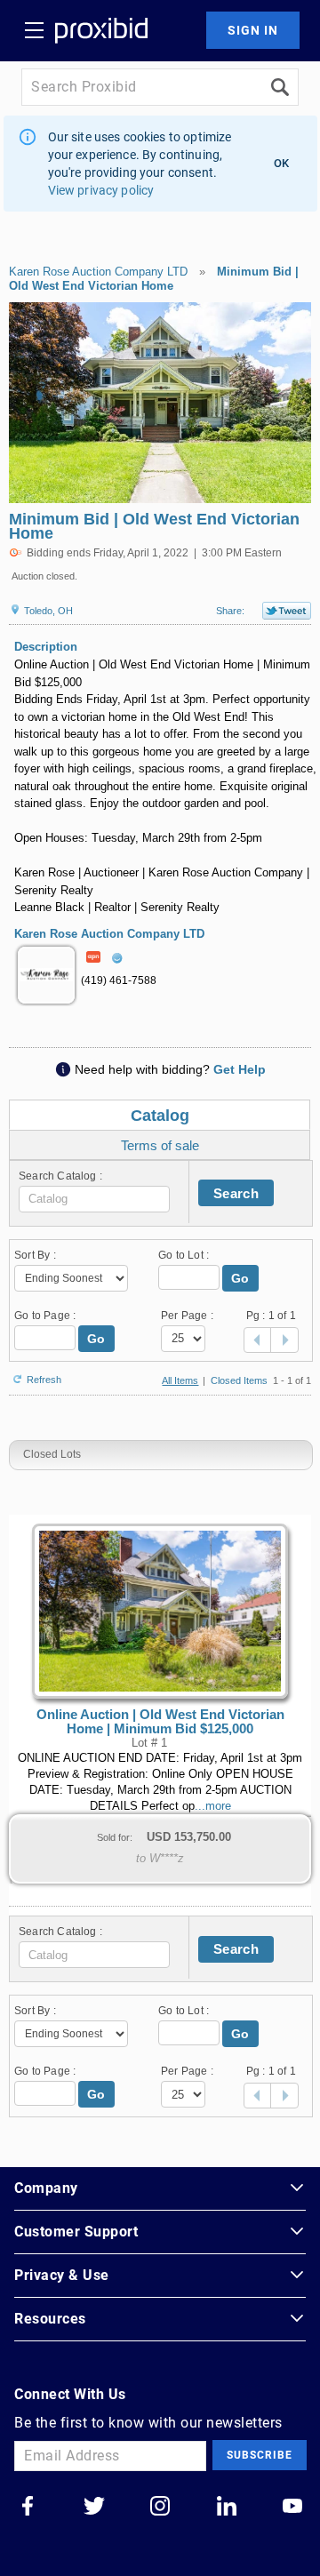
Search (236, 1193)
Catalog (160, 1116)
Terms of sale (160, 1145)
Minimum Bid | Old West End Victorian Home (154, 279)
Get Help (240, 1069)
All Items (180, 1380)
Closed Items (239, 1380)
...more (213, 1806)
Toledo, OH (47, 611)
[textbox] (94, 1199)
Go (240, 1278)
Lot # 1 (149, 1743)
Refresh (44, 1378)
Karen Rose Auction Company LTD (98, 272)
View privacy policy (101, 190)
